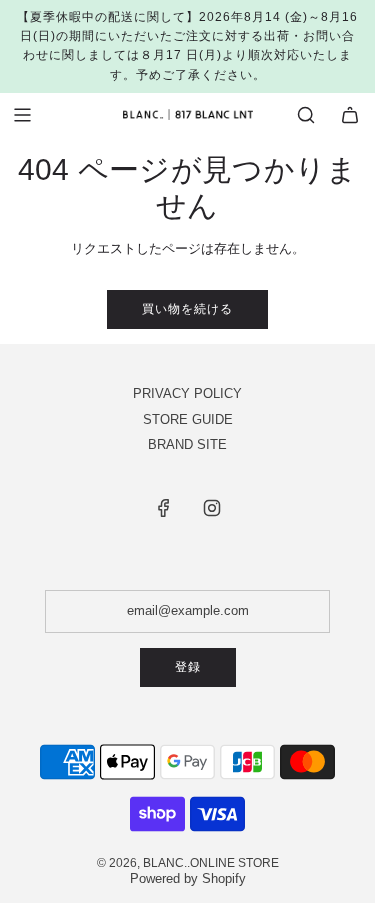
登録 (188, 667)
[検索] (306, 115)
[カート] (350, 115)
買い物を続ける (187, 309)
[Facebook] (164, 508)
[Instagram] (212, 508)
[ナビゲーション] (22, 115)
